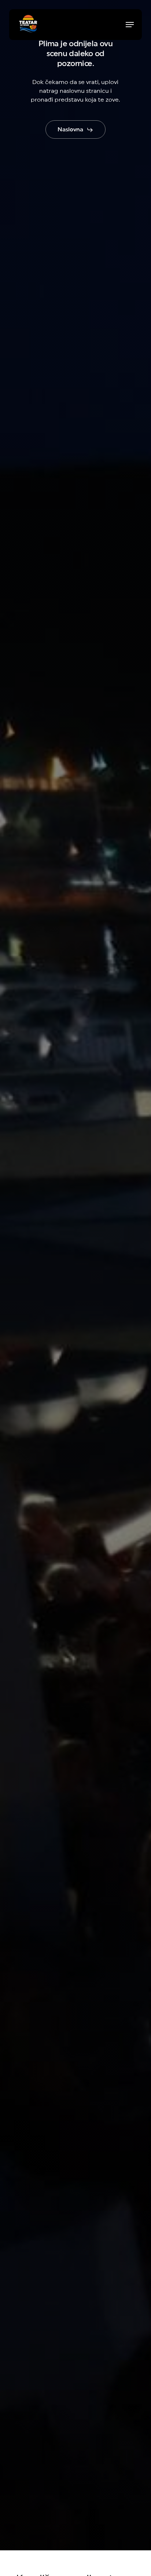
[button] (130, 25)
